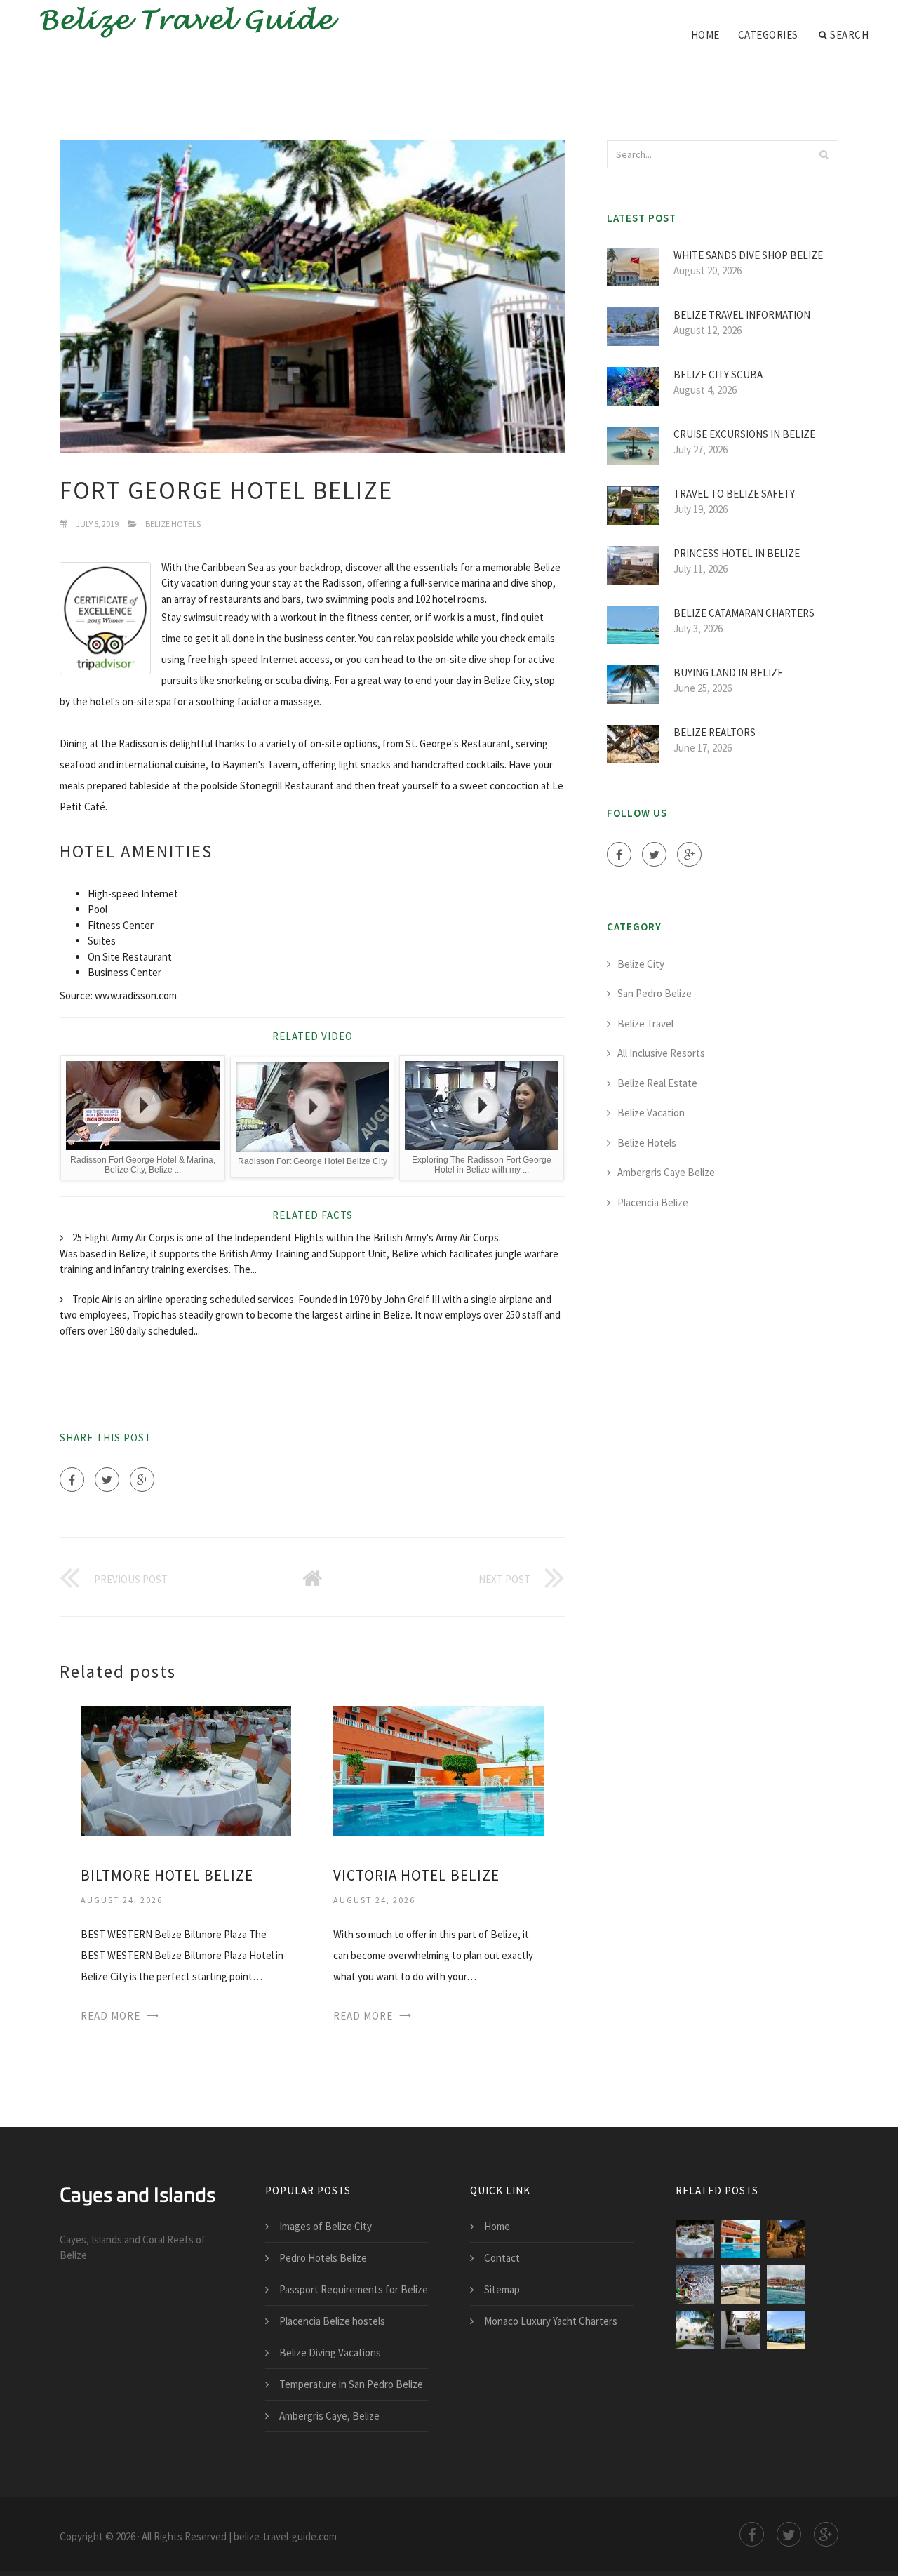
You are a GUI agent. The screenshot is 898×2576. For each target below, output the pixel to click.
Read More (110, 2016)
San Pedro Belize (655, 993)
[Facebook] (72, 1480)
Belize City (641, 964)
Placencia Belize (653, 1202)
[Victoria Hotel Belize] (438, 1770)
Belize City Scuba (718, 374)
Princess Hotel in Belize (737, 553)
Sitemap (502, 2289)
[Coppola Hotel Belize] (786, 2239)
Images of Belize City (326, 2226)
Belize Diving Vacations (330, 2353)
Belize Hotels (173, 524)
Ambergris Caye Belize (666, 1172)
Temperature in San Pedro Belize (351, 2384)
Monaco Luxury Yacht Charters (551, 2321)
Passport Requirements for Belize (354, 2289)
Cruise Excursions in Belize (744, 434)
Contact (502, 2258)
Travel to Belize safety (734, 494)
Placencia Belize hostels (332, 2321)
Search (849, 35)
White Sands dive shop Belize (748, 255)
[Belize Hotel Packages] (740, 2330)
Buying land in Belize (728, 673)
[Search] (824, 154)
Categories (768, 35)
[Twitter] (107, 1480)
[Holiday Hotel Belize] (695, 2284)
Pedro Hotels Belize (323, 2258)
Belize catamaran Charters (744, 613)
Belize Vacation (651, 1113)
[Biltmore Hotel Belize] (186, 1770)
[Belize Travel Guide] (182, 22)
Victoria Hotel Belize (416, 1875)
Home (705, 35)
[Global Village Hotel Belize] (740, 2284)
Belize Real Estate (657, 1083)
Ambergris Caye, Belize (329, 2416)
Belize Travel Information (742, 315)
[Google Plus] (142, 1480)
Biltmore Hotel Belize (167, 1875)
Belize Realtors (715, 732)
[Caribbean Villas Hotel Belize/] (695, 2330)
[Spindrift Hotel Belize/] (786, 2284)
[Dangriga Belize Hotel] (786, 2330)
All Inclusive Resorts (661, 1053)
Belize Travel (645, 1023)
